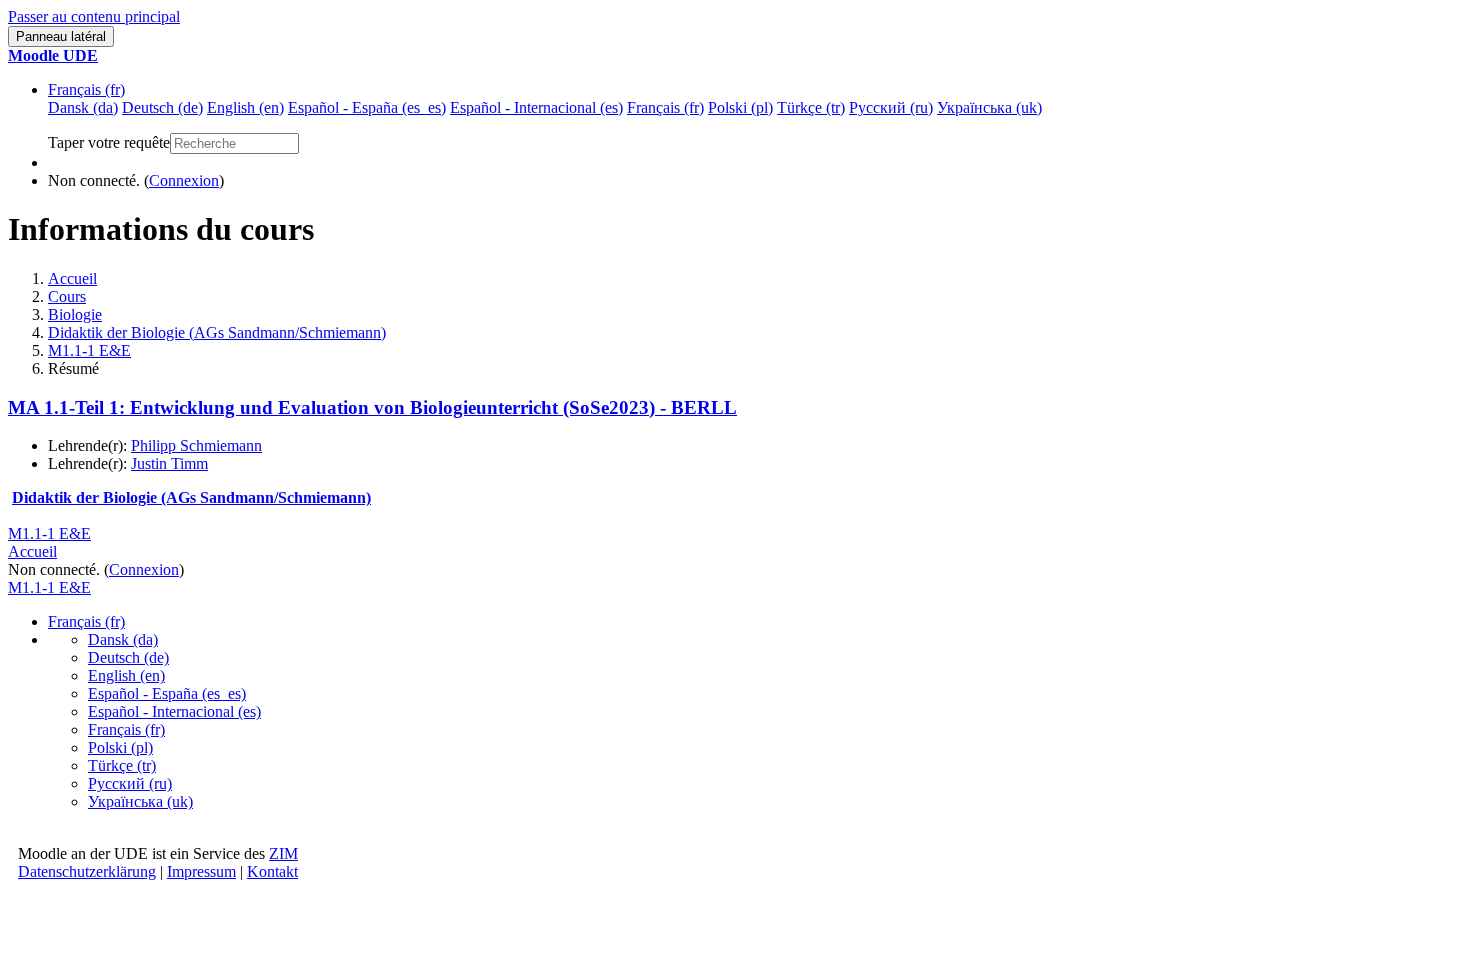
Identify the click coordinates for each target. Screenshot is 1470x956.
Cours (67, 296)
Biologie (75, 314)
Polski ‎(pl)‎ (120, 747)
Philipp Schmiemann (196, 445)
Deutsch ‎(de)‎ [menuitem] (162, 107)
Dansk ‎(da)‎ (123, 639)
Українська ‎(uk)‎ (140, 801)
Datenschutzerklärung (87, 871)
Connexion (184, 180)
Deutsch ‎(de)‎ (128, 657)
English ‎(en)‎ (126, 675)
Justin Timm (169, 463)
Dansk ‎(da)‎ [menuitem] (83, 107)
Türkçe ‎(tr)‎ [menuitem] (811, 107)
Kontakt (272, 871)
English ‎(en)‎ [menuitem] (245, 107)
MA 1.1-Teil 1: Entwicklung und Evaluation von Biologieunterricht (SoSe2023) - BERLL (372, 407)
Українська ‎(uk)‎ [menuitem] (989, 107)
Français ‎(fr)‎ (86, 89)
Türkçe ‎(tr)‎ (122, 765)
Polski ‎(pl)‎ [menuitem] (740, 107)
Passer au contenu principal (94, 16)
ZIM (283, 853)
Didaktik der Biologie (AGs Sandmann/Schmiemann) (217, 332)
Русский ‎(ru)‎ (130, 783)
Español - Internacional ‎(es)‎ (174, 711)
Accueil (72, 278)
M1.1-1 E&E (89, 350)
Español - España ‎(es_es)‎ (167, 693)
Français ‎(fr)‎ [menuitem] (665, 107)
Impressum (201, 871)
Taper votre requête (109, 142)
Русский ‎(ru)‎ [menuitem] (891, 107)
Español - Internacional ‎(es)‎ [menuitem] (536, 107)
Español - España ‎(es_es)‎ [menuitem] (367, 107)
